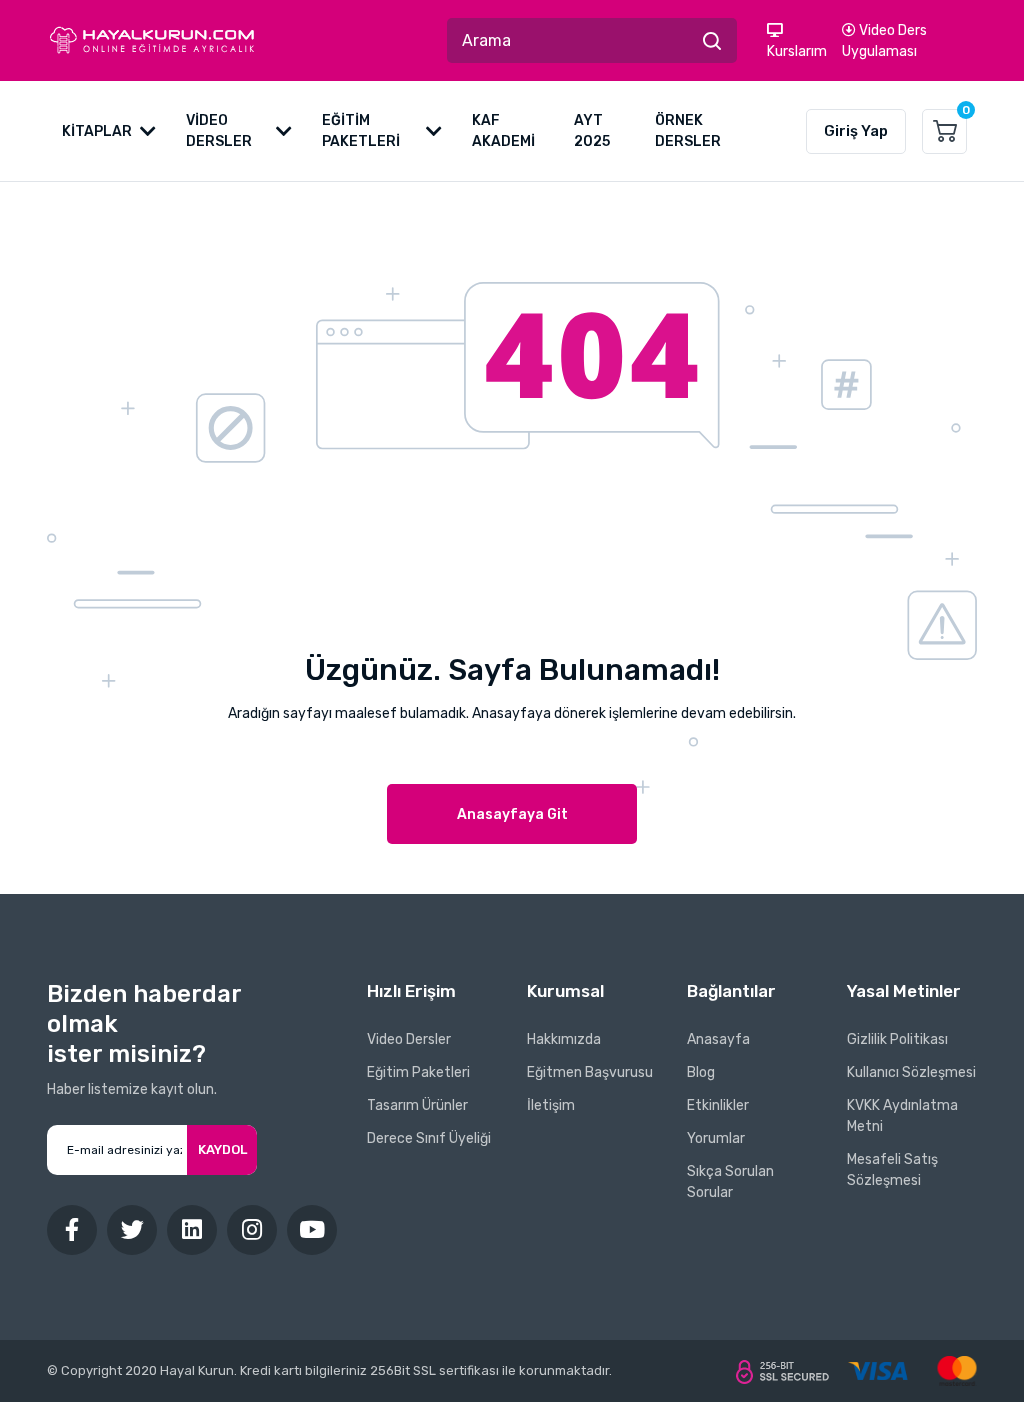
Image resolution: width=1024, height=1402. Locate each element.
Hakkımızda (564, 1039)
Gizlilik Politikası (897, 1039)
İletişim (551, 1105)
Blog (701, 1072)
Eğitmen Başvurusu (590, 1072)
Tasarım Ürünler (417, 1105)
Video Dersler (409, 1039)
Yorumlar (716, 1138)
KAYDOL (222, 1149)
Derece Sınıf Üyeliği (429, 1138)
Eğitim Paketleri (418, 1072)
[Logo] (152, 40)
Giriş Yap (856, 131)
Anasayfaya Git (512, 814)
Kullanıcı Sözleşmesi (911, 1072)
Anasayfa (718, 1039)
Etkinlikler (718, 1105)
